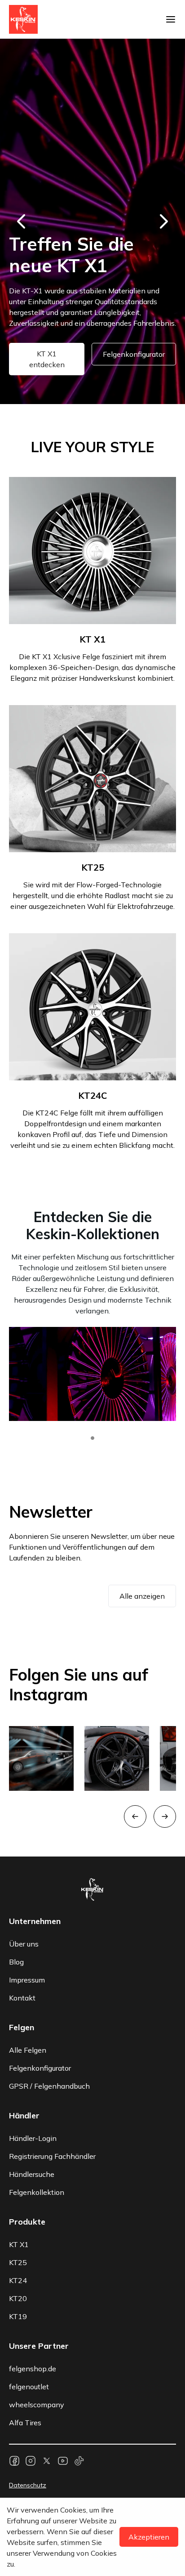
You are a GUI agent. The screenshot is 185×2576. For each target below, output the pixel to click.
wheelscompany (37, 2405)
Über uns (24, 1944)
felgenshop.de (33, 2369)
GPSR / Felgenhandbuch (49, 2086)
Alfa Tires (25, 2423)
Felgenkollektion (37, 2192)
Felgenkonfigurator (134, 354)
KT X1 (19, 2244)
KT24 (18, 2280)
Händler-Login (33, 2138)
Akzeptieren (149, 2537)
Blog (16, 1962)
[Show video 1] (92, 1438)
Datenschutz (28, 2485)
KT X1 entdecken (47, 359)
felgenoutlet (29, 2387)
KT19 (18, 2316)
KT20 (18, 2298)
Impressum (27, 1980)
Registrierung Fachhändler (52, 2156)
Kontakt (22, 1998)
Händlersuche (32, 2174)
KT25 (18, 2262)
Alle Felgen (28, 2050)
